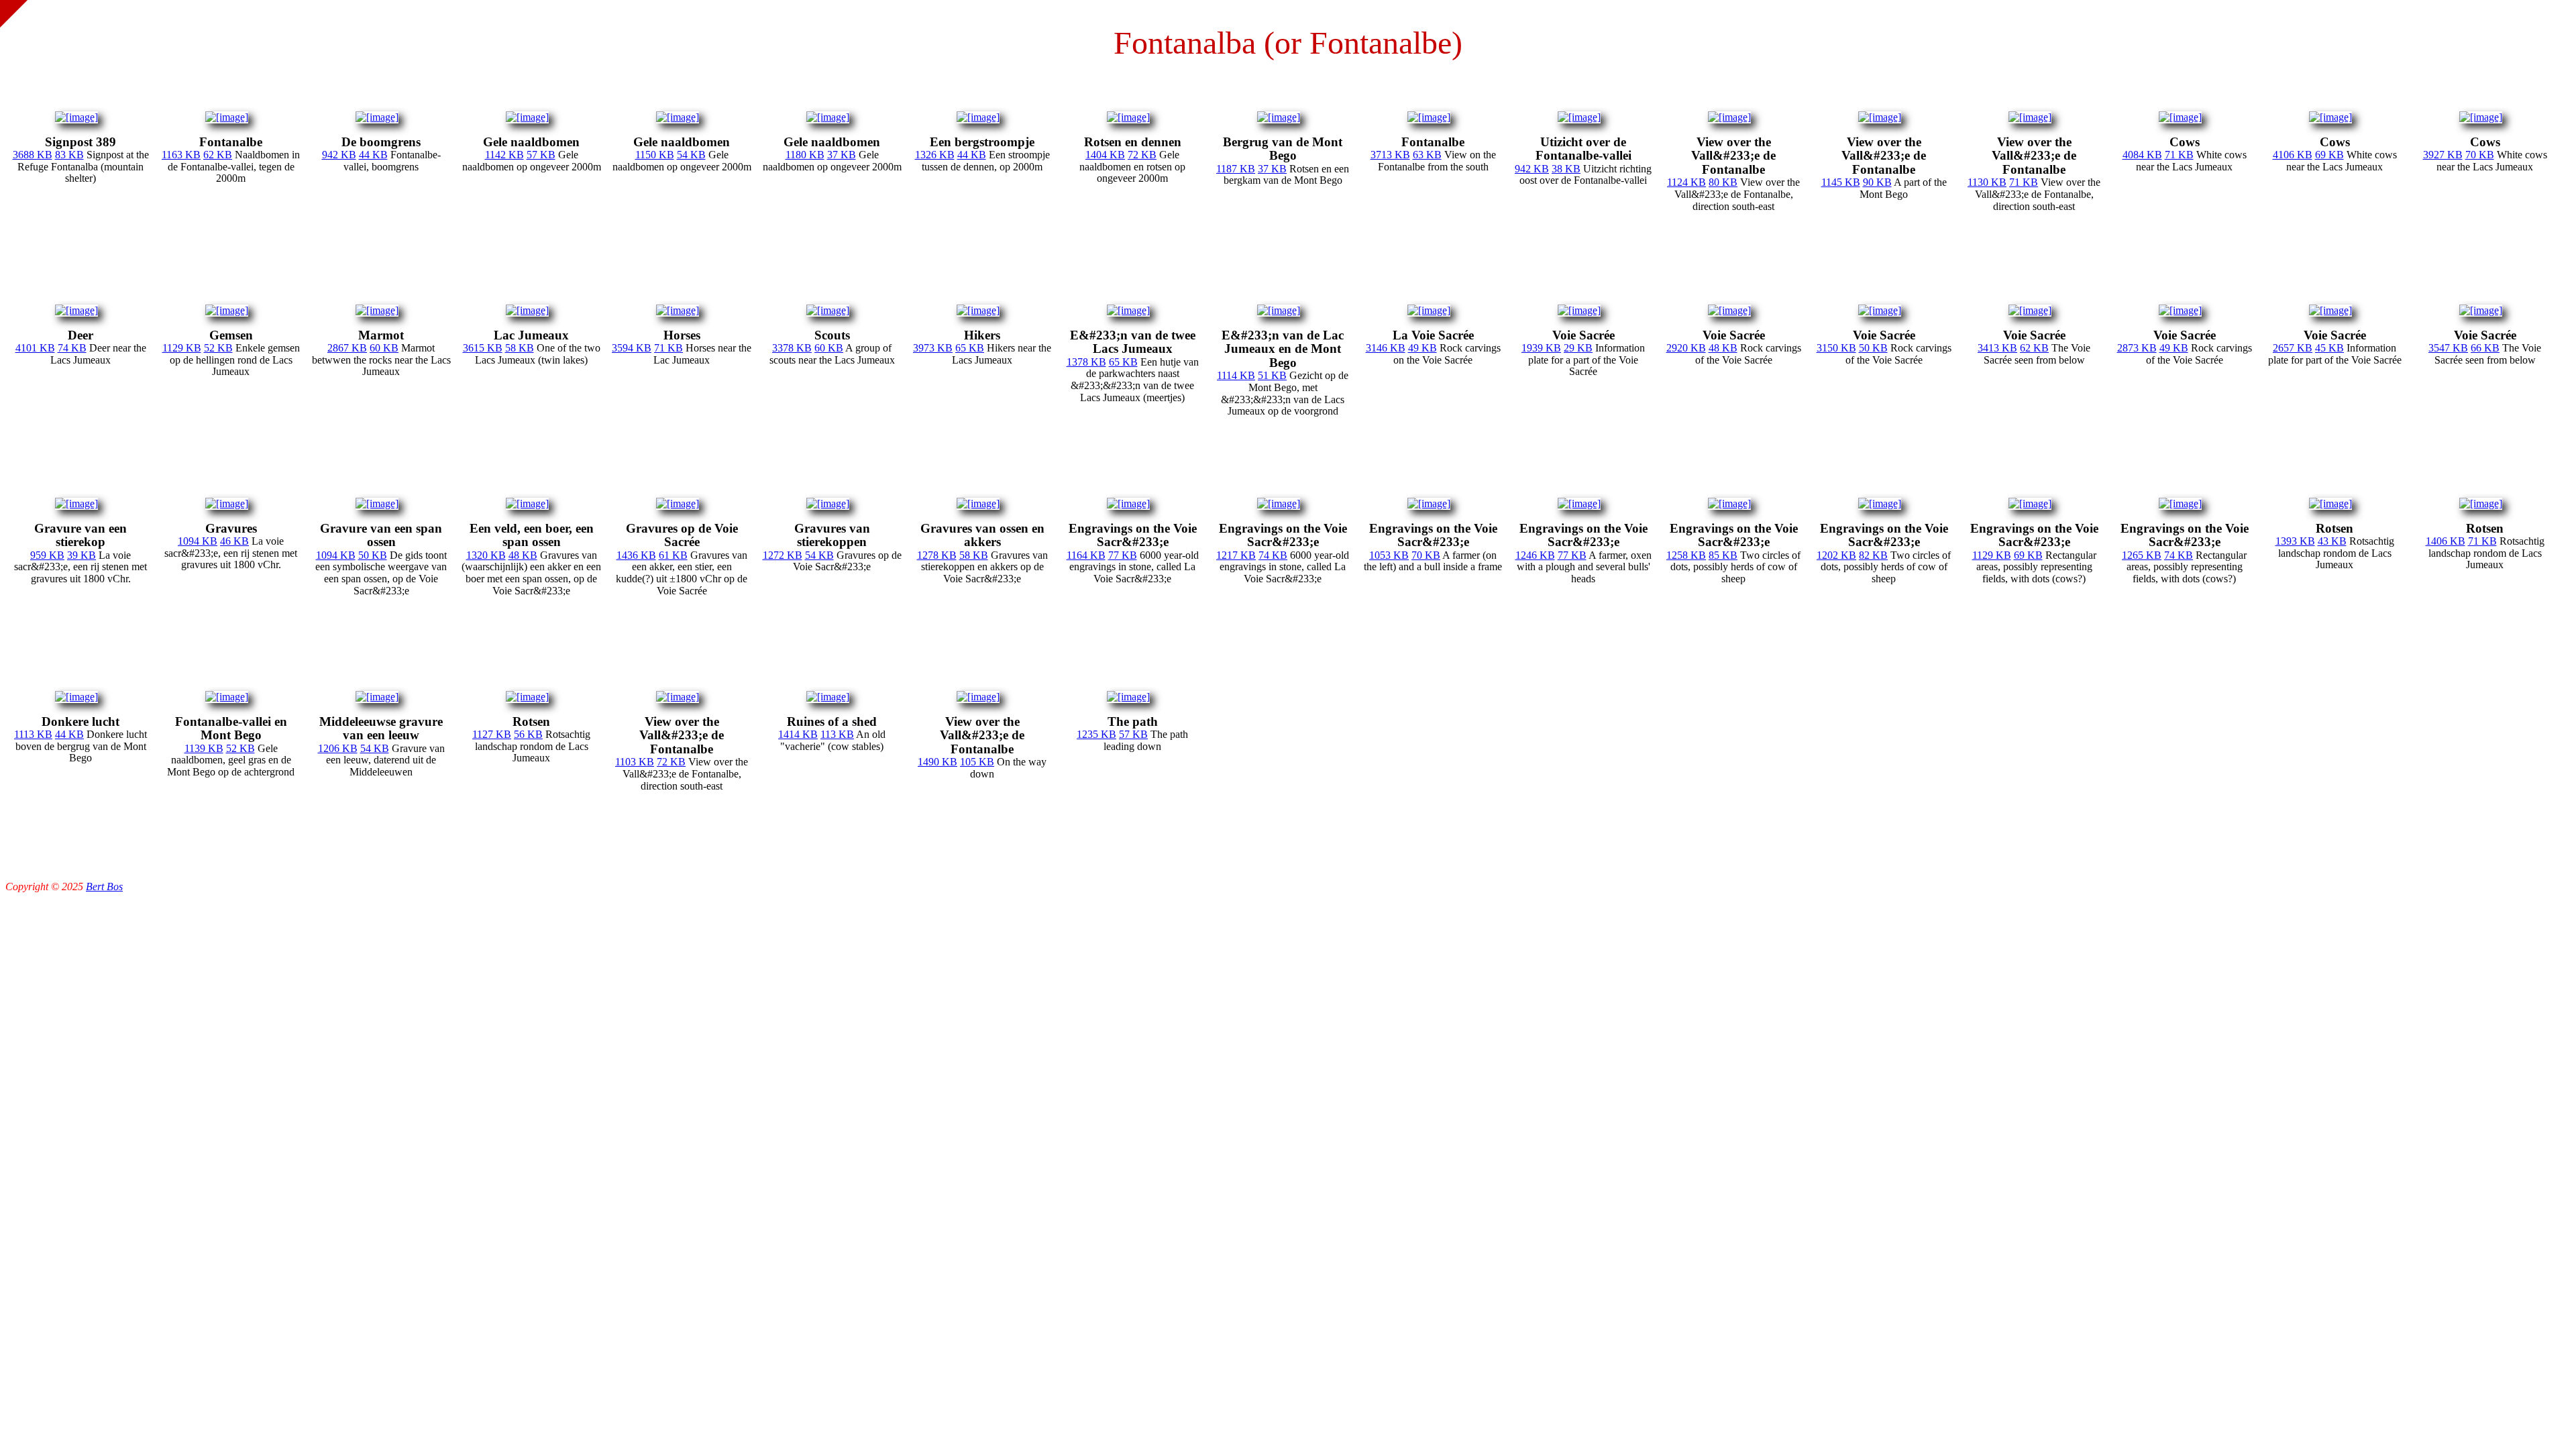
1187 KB (1236, 169)
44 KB (373, 155)
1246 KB (1535, 555)
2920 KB (1686, 348)
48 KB (1723, 348)
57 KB (541, 155)
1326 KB (935, 155)
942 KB (339, 155)
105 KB (977, 762)
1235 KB (1096, 734)
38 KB (1566, 169)
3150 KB (1836, 348)
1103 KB (635, 762)
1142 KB (504, 155)
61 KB (673, 555)
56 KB (528, 734)
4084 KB (2142, 155)
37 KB (842, 155)
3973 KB (933, 348)
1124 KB (1686, 182)
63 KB (1427, 155)
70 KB (2480, 155)
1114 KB (1236, 375)
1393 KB (2295, 541)
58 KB (520, 348)
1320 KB (486, 555)
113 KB (837, 734)
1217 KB (1236, 555)
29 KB (1578, 348)
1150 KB (655, 155)
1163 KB (181, 155)
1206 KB (338, 748)
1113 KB (33, 734)
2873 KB (2137, 348)
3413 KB (1997, 348)
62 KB (218, 155)
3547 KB (2448, 348)
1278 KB (937, 555)
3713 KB (1390, 155)
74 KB (72, 348)
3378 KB (792, 348)
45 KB (2329, 348)
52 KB (218, 348)
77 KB (1123, 555)
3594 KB (632, 348)
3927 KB (2443, 155)
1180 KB (805, 155)
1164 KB (1086, 555)
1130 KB (1987, 182)
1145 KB (1841, 182)
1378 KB (1086, 362)
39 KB (82, 555)
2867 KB (347, 348)
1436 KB (636, 555)
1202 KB (1836, 555)
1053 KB (1389, 555)
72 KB (1142, 155)
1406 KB (2446, 541)
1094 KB (198, 541)
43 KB (2332, 541)
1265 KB (2142, 555)
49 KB (1423, 348)
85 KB (1723, 555)
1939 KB (1541, 348)
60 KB (384, 348)
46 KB (234, 541)
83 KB (69, 155)
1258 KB (1686, 555)
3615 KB (483, 348)
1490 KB (937, 762)
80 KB (1723, 182)
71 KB (2024, 182)
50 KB (1873, 348)
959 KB (47, 555)
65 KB (970, 348)
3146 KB (1386, 348)
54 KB (691, 155)
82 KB (1873, 555)
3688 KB (33, 155)
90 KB (1877, 182)
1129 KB (182, 348)
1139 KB (204, 748)
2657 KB (2293, 348)
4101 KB (35, 348)
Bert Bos (104, 887)
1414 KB (798, 734)
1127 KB (492, 734)
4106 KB (2293, 155)
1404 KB (1105, 155)
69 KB (2329, 155)
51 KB (1272, 375)
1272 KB (783, 555)
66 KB (2485, 348)
